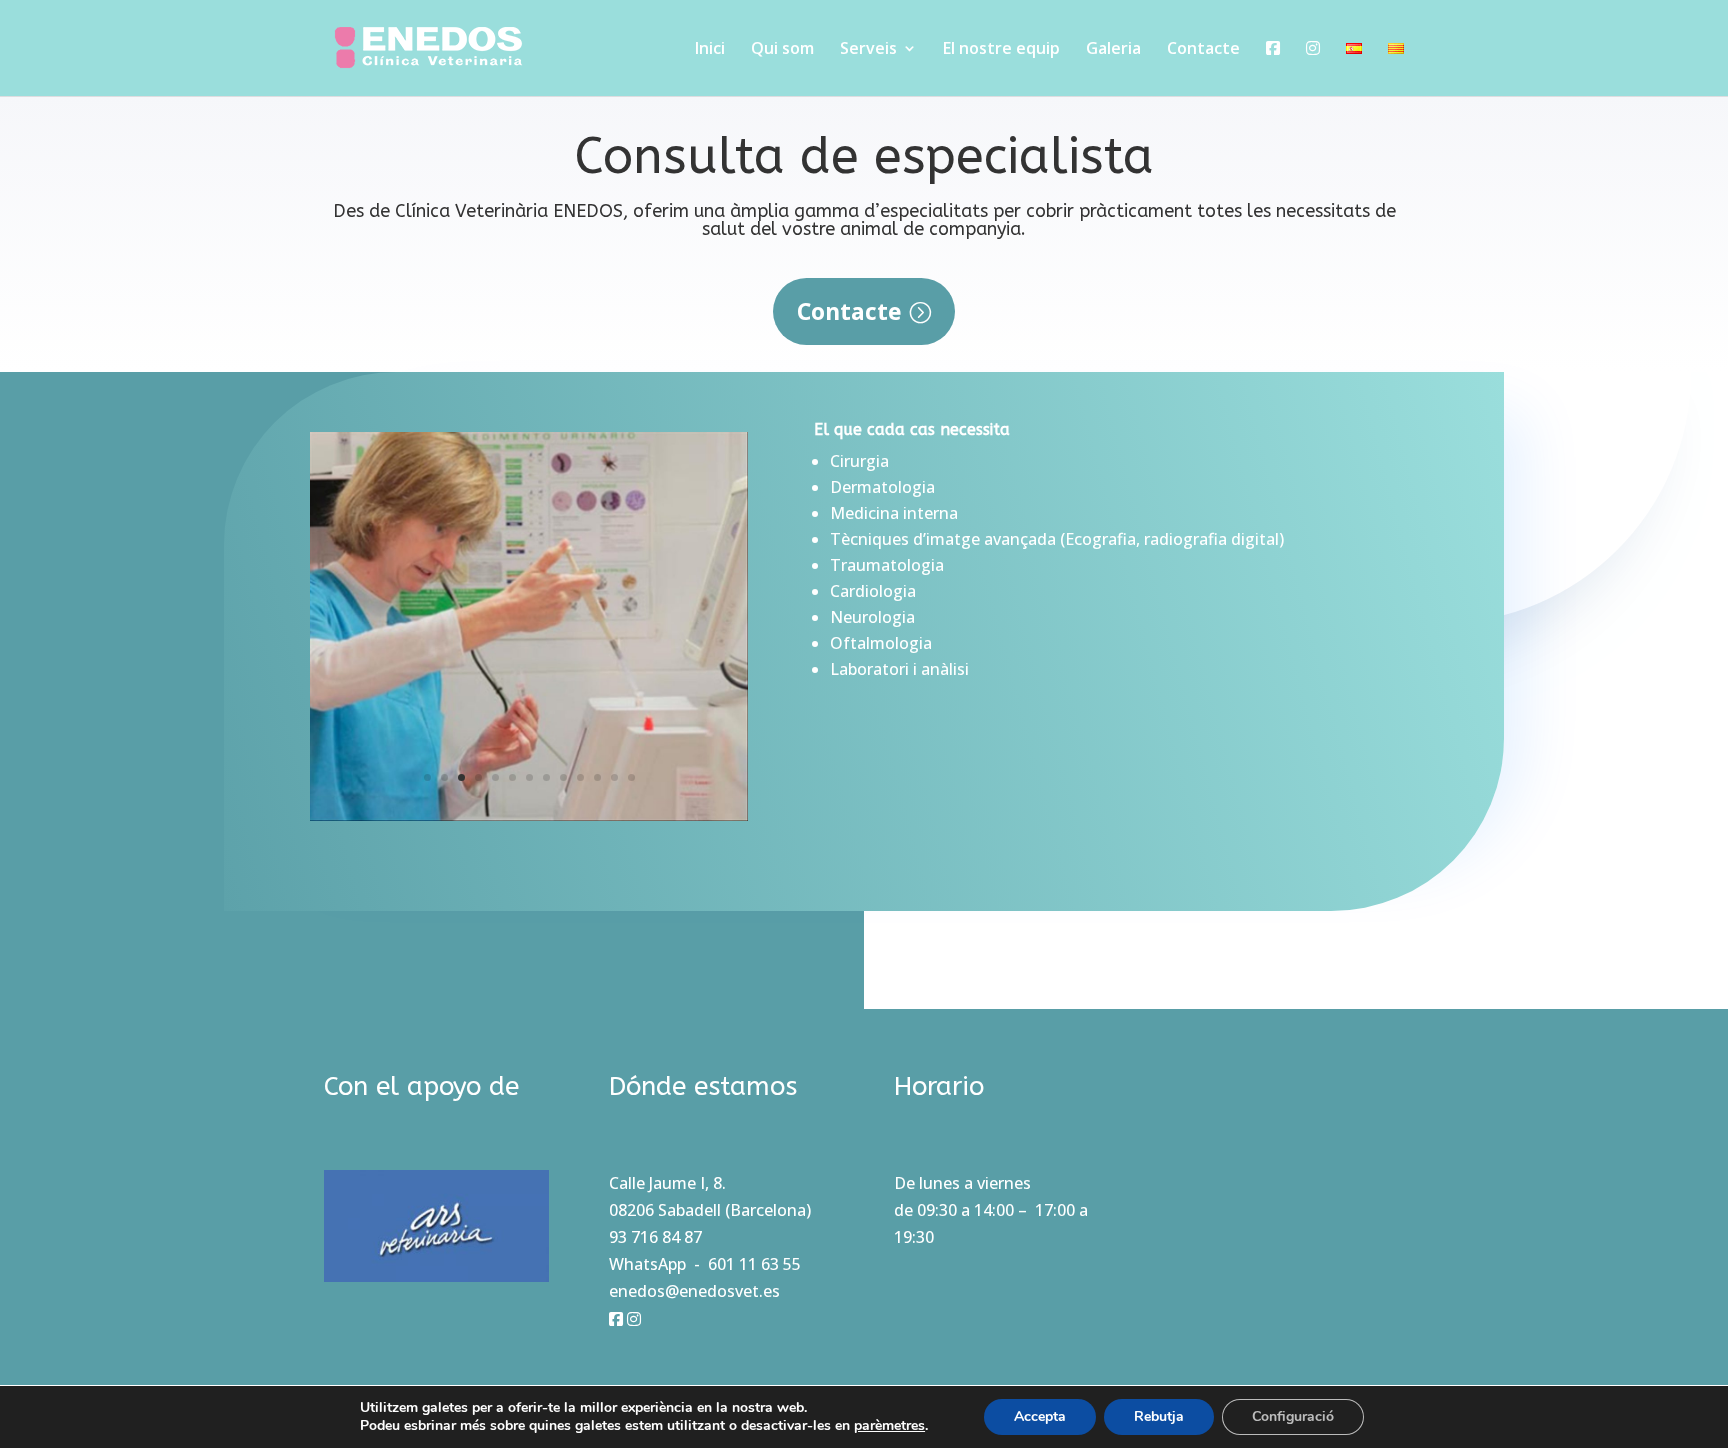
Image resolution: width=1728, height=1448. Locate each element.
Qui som (782, 50)
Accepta (1040, 1416)
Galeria (1113, 50)
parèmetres (889, 1426)
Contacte (1203, 50)
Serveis (868, 50)
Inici (710, 50)
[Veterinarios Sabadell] (529, 815)
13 (631, 777)
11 (597, 777)
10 (580, 777)
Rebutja (1159, 1416)
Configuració (1293, 1416)
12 (614, 777)
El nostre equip (1001, 50)
